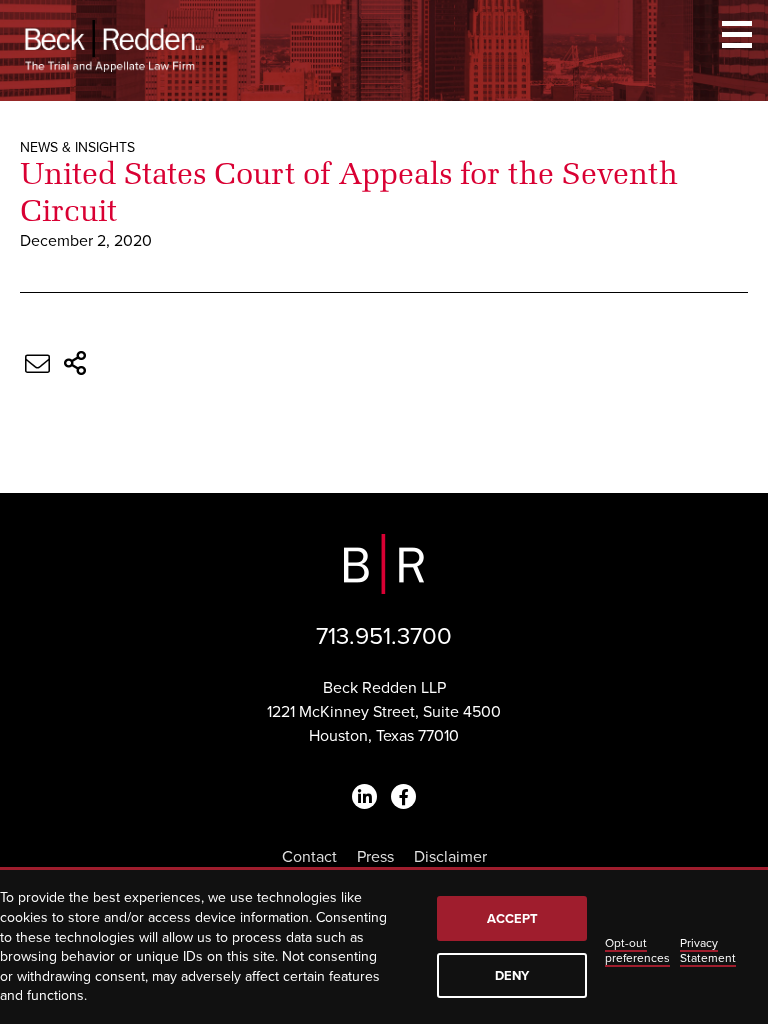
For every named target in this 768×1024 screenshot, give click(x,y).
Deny (512, 976)
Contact (309, 857)
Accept (512, 919)
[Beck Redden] (114, 46)
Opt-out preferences (637, 950)
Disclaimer (450, 857)
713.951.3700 (384, 636)
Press (375, 857)
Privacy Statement (708, 950)
